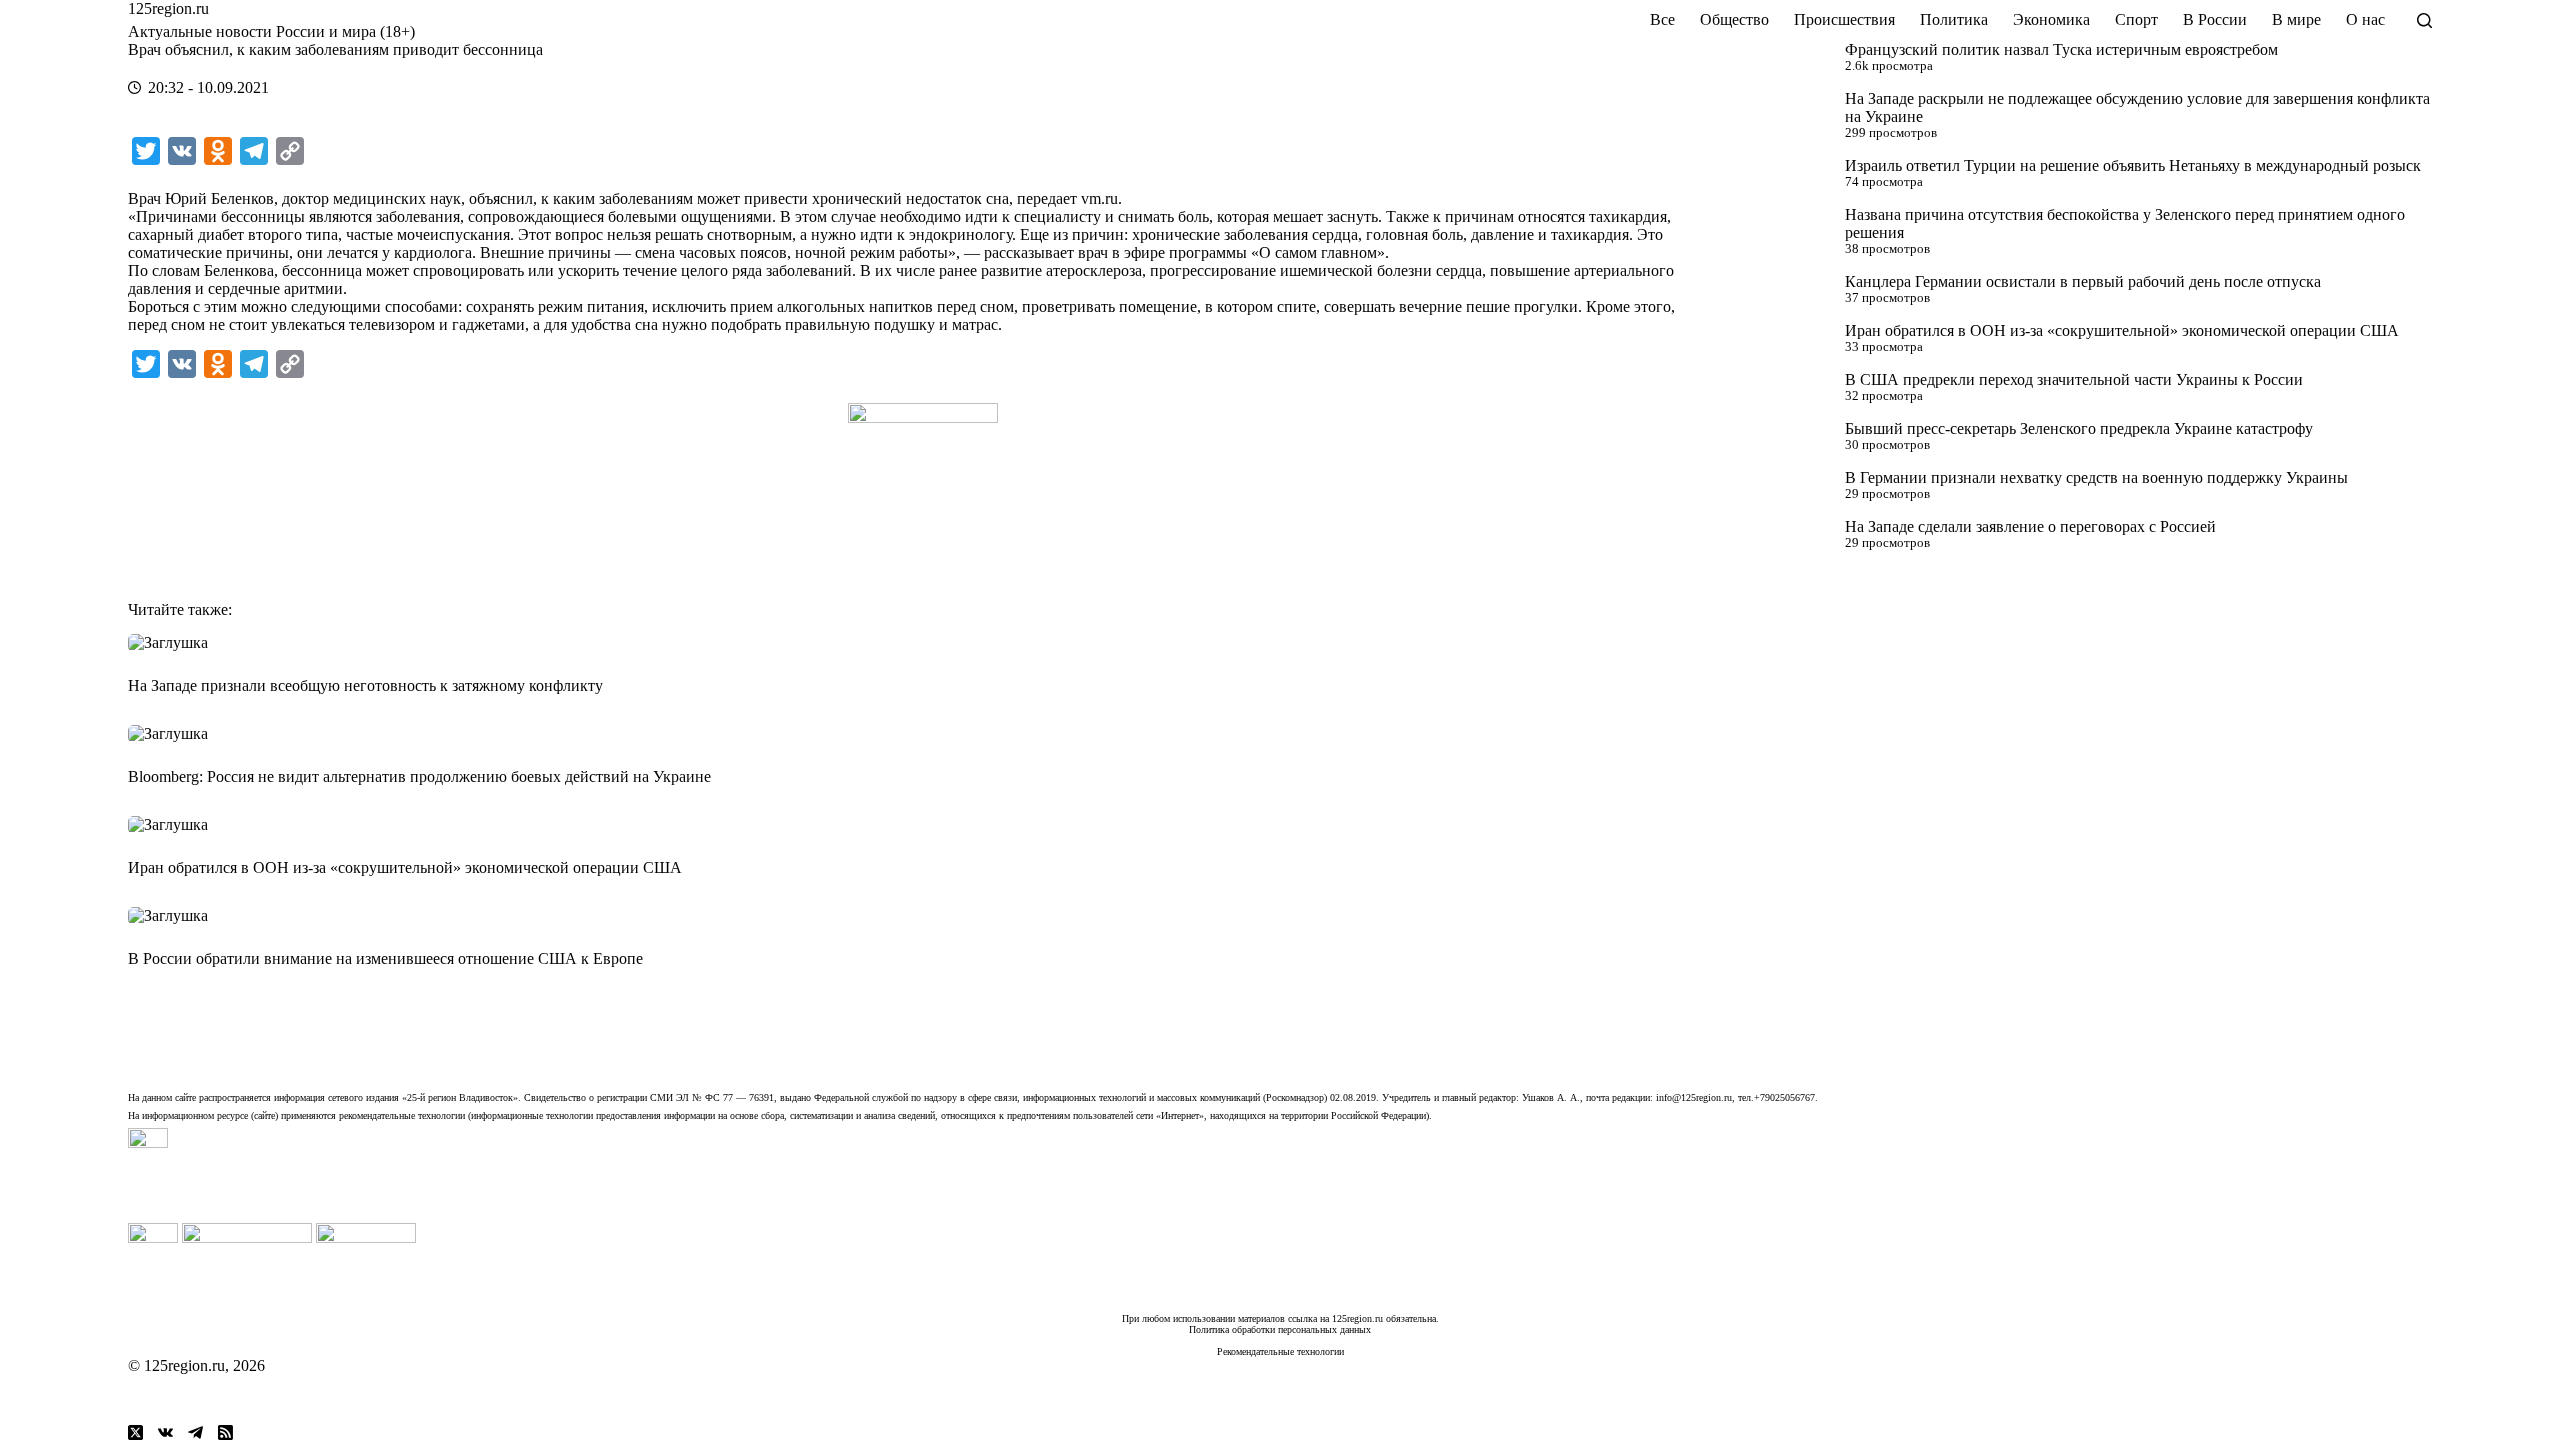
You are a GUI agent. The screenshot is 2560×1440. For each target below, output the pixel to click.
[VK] (165, 1432)
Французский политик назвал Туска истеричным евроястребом (2061, 49)
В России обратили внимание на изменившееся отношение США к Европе (385, 958)
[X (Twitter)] (135, 1432)
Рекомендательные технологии (1280, 1351)
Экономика (2051, 19)
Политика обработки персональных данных (1280, 1329)
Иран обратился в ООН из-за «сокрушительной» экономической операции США (2122, 330)
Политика (1954, 19)
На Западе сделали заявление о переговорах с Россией (2030, 526)
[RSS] (225, 1432)
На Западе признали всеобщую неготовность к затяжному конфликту (365, 685)
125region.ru (168, 8)
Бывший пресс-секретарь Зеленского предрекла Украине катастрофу (2079, 428)
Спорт (2136, 19)
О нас (2365, 19)
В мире (2296, 19)
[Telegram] (195, 1432)
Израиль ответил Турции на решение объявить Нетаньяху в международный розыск (2133, 165)
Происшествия (1844, 19)
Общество (1734, 19)
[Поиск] (2424, 20)
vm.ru (1099, 198)
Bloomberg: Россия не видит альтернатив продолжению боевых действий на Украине (419, 776)
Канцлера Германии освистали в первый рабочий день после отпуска (2083, 281)
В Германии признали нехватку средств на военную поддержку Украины (2096, 477)
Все (1662, 19)
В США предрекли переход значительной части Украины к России (2074, 379)
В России (2215, 19)
